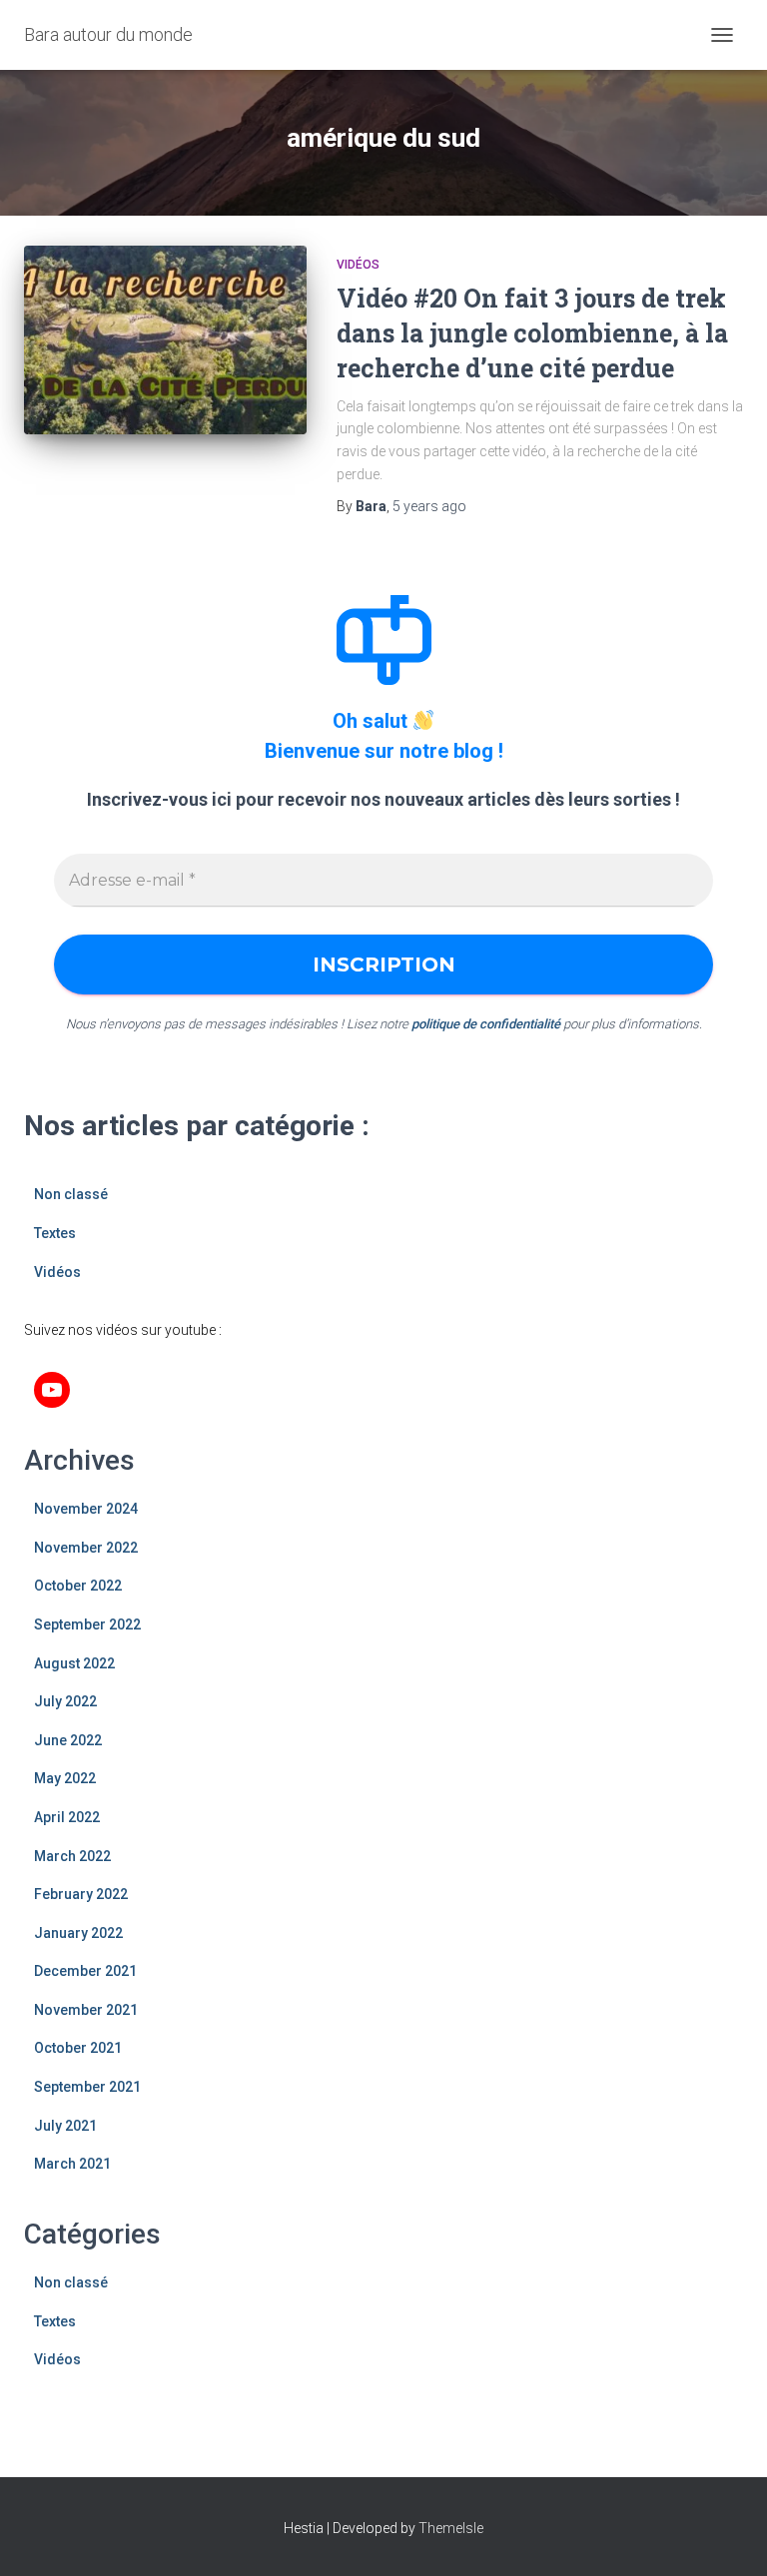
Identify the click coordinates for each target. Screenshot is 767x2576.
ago (429, 506)
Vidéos (358, 265)
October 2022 (78, 1586)
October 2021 (78, 2048)
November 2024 (86, 1509)
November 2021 (86, 2010)
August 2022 (74, 1663)
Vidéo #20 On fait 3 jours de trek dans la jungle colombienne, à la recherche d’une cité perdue (532, 333)
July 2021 (65, 2126)
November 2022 (86, 1548)
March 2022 (72, 1856)
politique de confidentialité (486, 1024)
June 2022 (68, 1740)
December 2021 (85, 1971)
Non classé (71, 1194)
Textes (55, 1233)
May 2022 (65, 1778)
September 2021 (87, 2087)
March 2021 (72, 2164)
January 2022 (78, 1933)
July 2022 (65, 1701)
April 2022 (67, 1817)
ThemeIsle (451, 2528)
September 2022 (87, 1624)
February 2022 (81, 1894)
